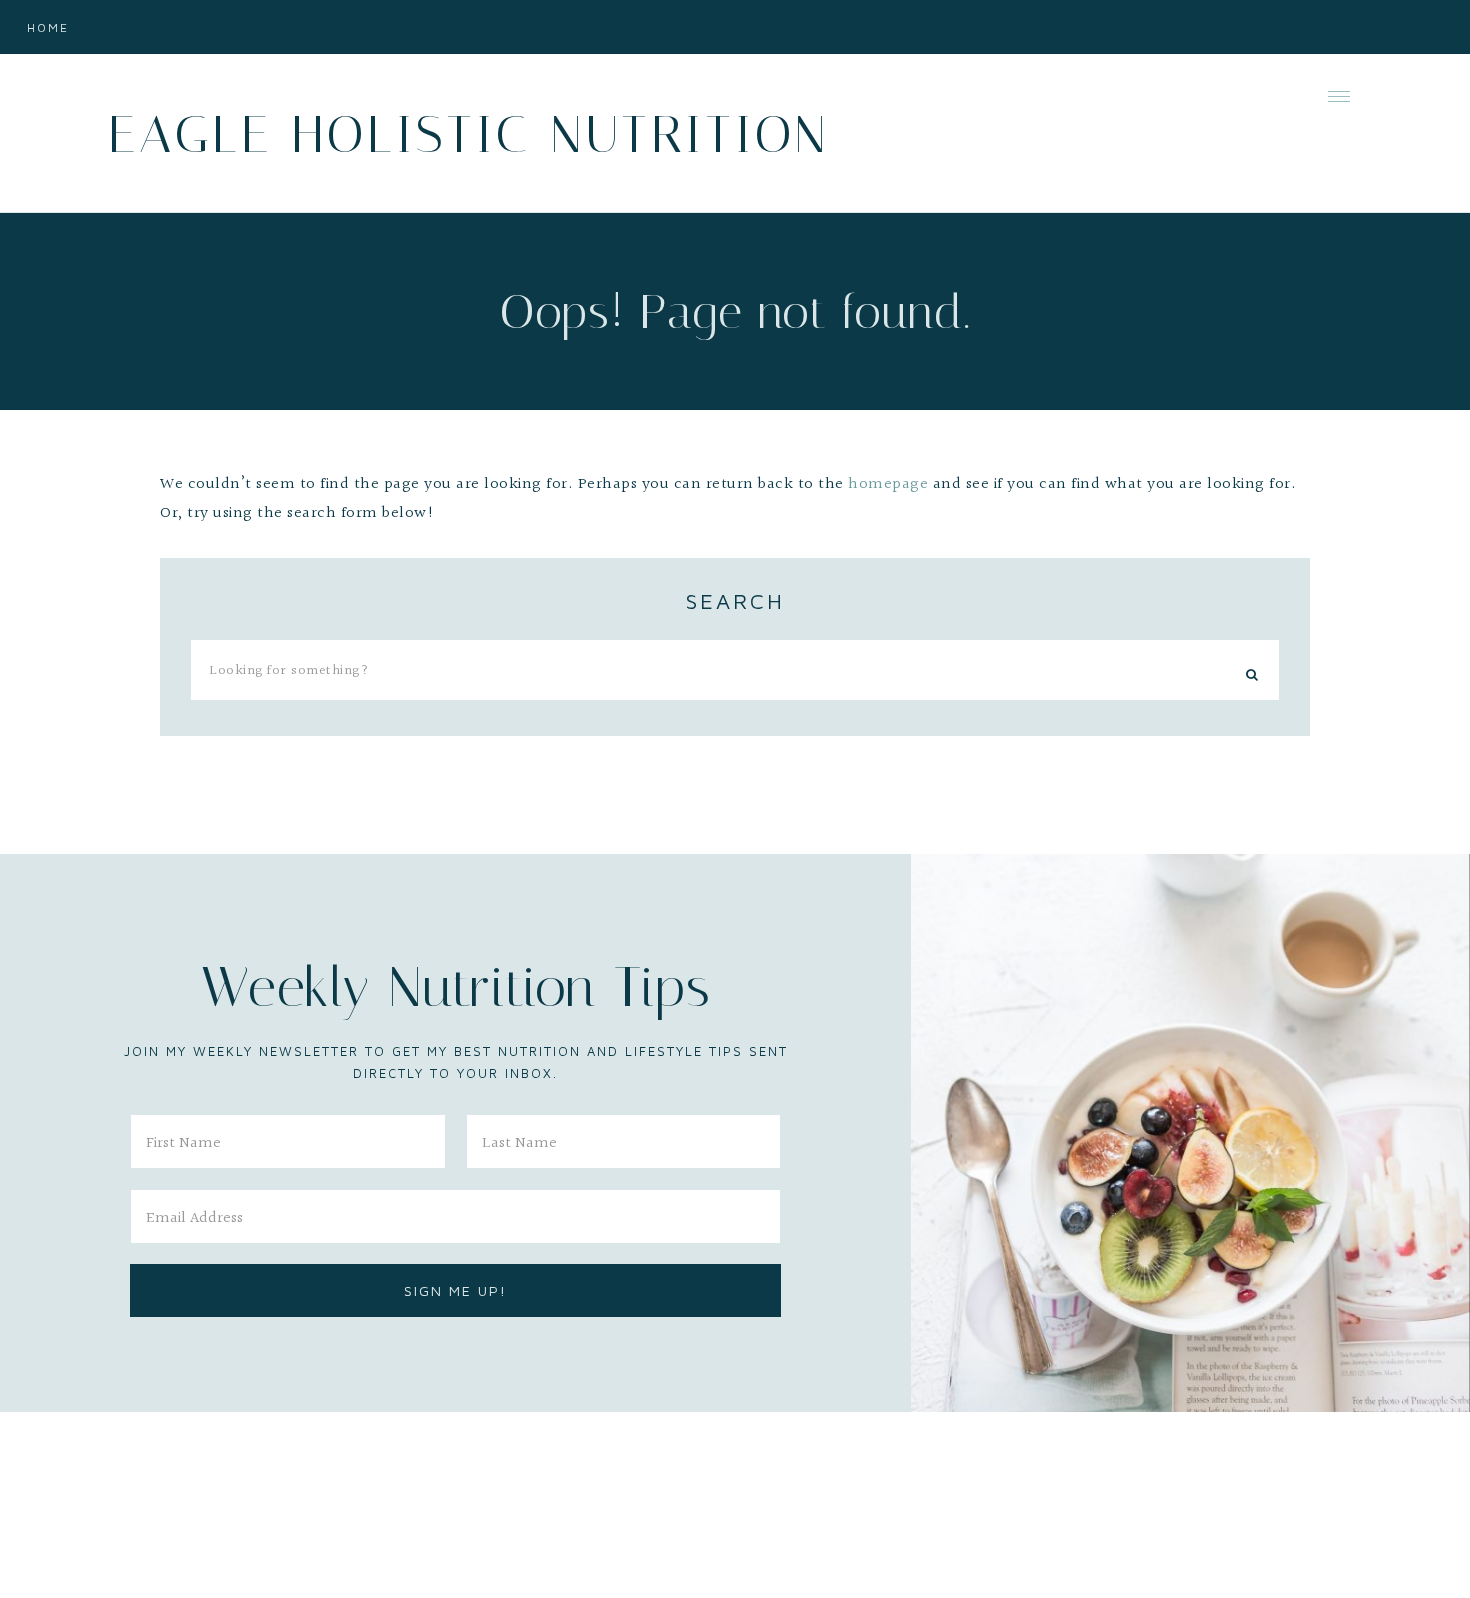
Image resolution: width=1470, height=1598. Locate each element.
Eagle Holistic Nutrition (468, 134)
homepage (888, 484)
